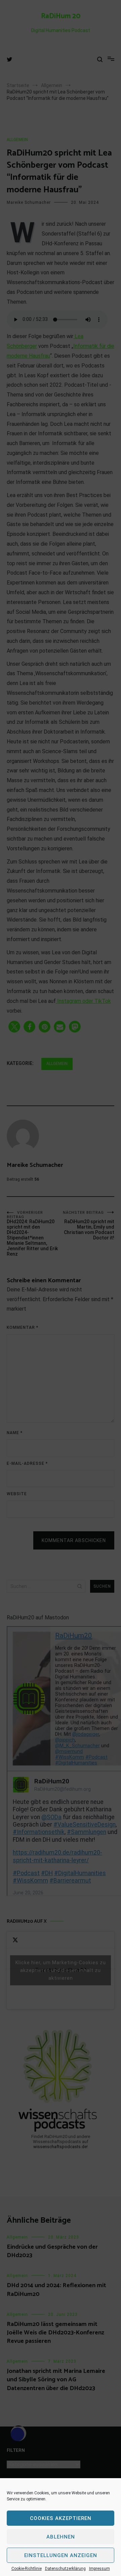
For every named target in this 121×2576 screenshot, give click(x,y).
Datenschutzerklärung (65, 2569)
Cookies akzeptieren (61, 2518)
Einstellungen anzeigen (61, 2555)
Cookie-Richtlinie (27, 2569)
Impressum (99, 2569)
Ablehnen (61, 2537)
